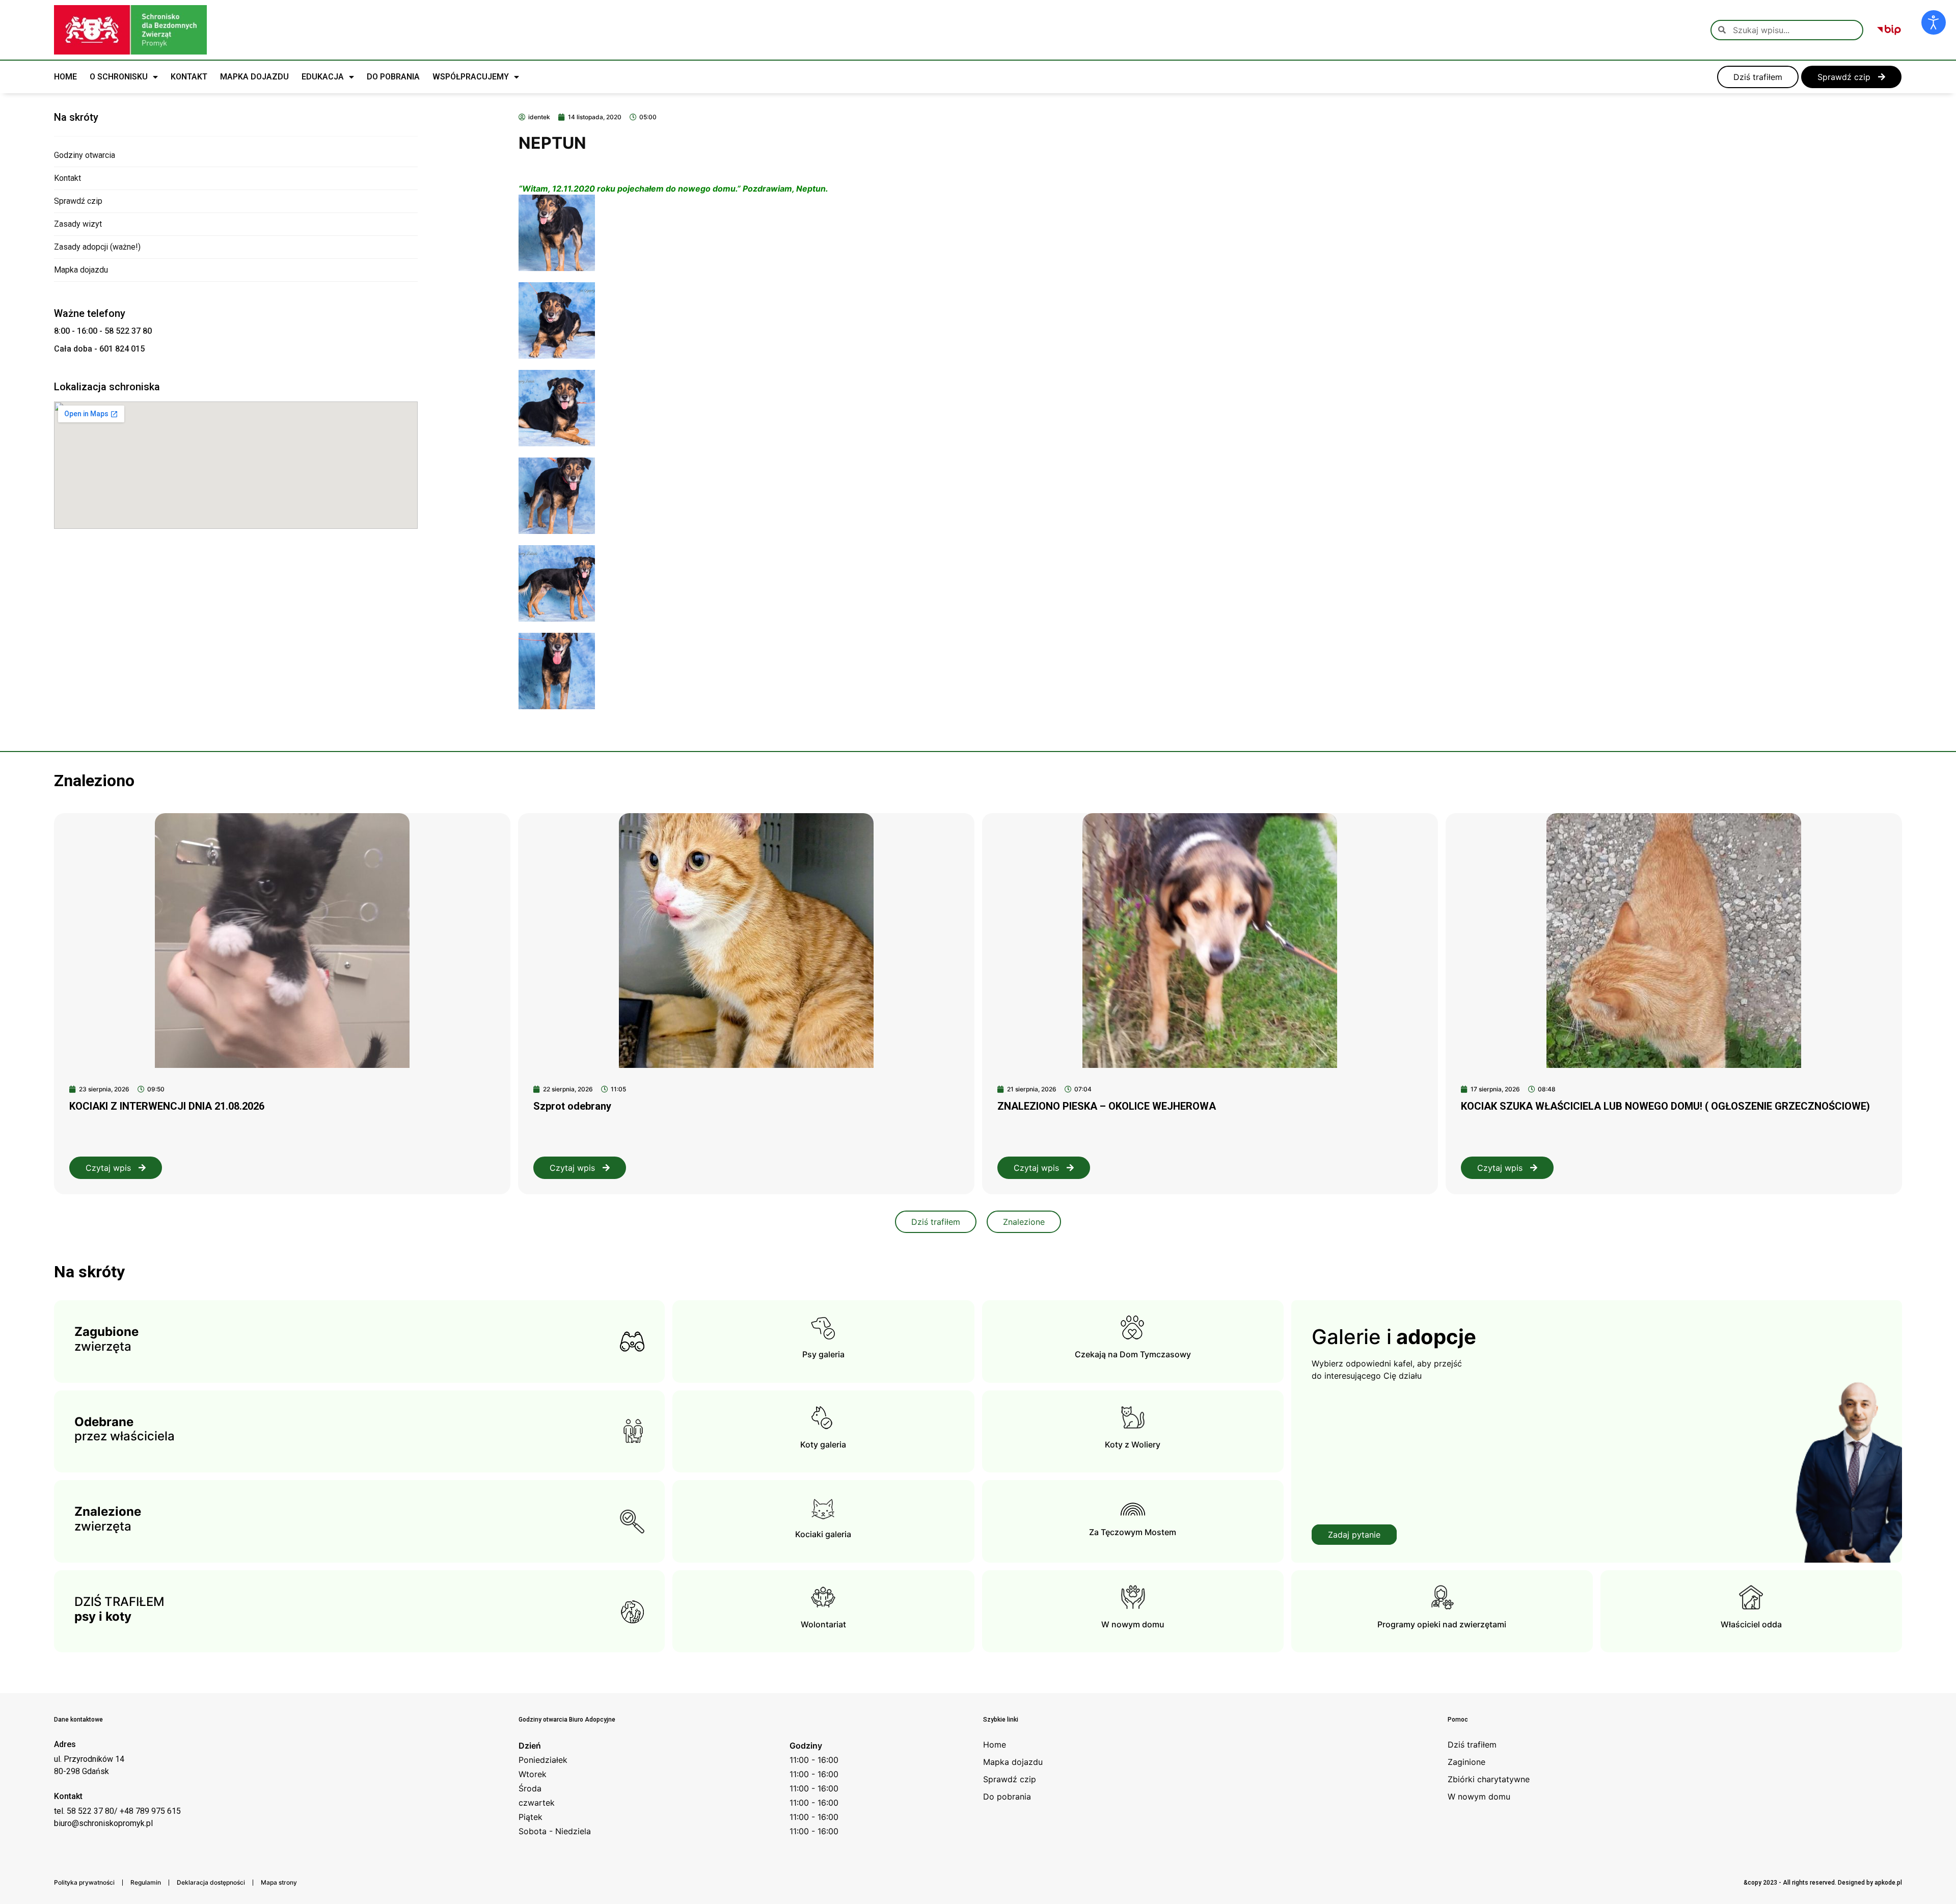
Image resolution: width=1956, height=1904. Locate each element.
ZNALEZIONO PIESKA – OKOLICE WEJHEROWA (1107, 1106)
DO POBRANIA (393, 77)
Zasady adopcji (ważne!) (97, 247)
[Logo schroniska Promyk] (130, 30)
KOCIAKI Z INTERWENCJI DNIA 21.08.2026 (167, 1106)
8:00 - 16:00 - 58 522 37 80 (103, 331)
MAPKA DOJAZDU (254, 77)
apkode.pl (1888, 1883)
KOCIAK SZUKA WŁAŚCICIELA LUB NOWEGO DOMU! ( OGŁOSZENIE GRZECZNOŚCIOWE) (1665, 1106)
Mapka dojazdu (81, 270)
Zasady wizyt (78, 224)
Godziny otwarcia (85, 155)
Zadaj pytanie (1354, 1535)
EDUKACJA (323, 77)
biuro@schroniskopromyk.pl (103, 1823)
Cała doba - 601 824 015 (99, 349)
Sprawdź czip (78, 201)
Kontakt (67, 178)
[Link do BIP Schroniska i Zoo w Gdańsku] (1889, 30)
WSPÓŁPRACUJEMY (471, 77)
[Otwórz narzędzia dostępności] (1934, 22)
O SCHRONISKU (119, 77)
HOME (65, 77)
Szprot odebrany (572, 1106)
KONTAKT (189, 77)
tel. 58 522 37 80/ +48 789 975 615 (117, 1811)
